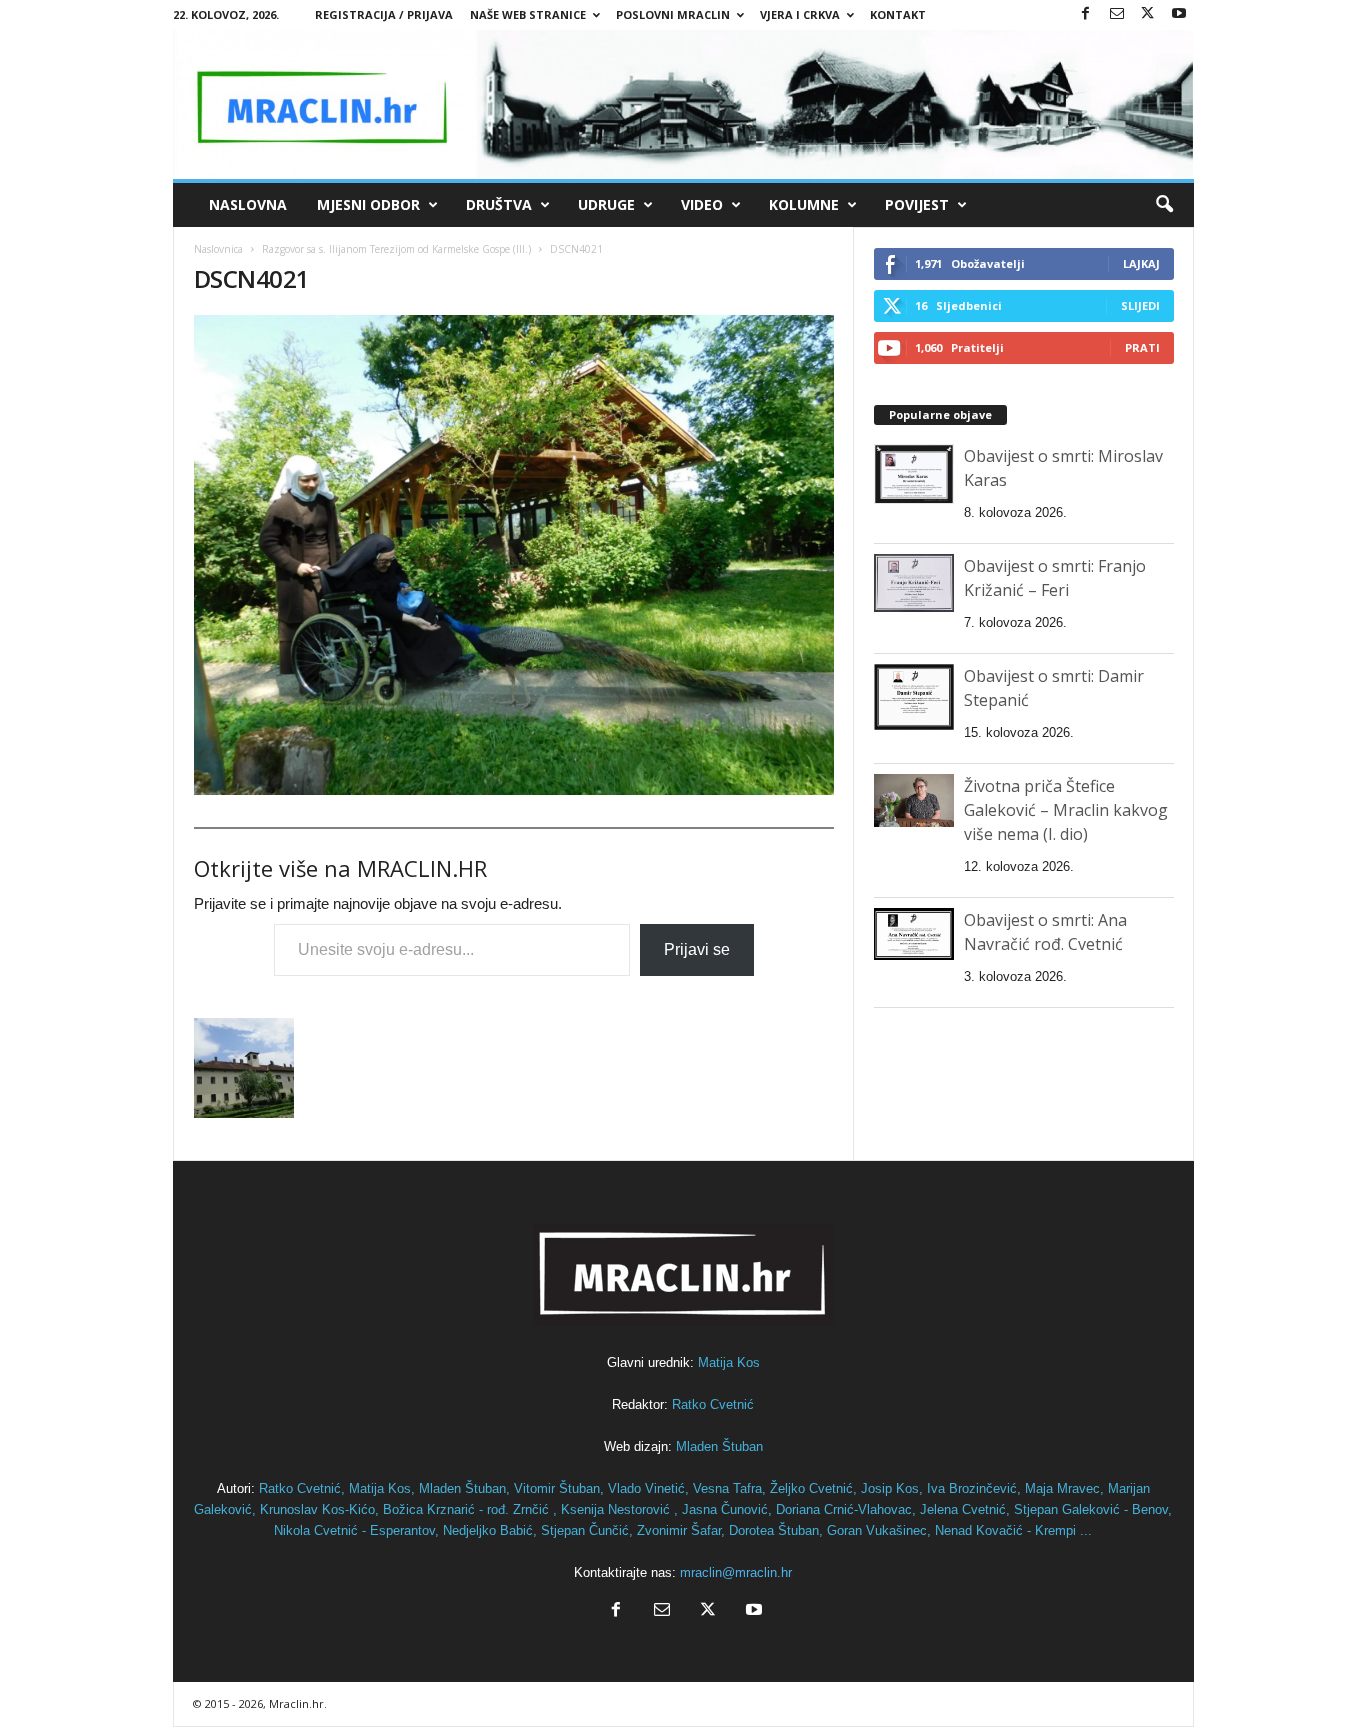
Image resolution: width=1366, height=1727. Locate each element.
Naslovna (248, 204)
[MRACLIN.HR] (683, 104)
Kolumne (804, 204)
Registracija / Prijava (384, 14)
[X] (1148, 14)
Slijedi (1140, 305)
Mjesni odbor (368, 204)
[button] (1164, 205)
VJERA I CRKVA (800, 14)
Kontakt (898, 14)
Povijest (917, 204)
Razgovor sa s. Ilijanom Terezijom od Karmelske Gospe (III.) (396, 249)
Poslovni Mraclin (673, 14)
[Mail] (1117, 14)
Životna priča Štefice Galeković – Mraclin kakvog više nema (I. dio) (1066, 810)
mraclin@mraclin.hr (736, 1572)
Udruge (606, 204)
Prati (1142, 347)
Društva (499, 204)
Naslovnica (218, 249)
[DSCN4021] (514, 555)
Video (702, 204)
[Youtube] (1179, 14)
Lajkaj (1141, 263)
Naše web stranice (528, 14)
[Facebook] (1086, 14)
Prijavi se (697, 949)
